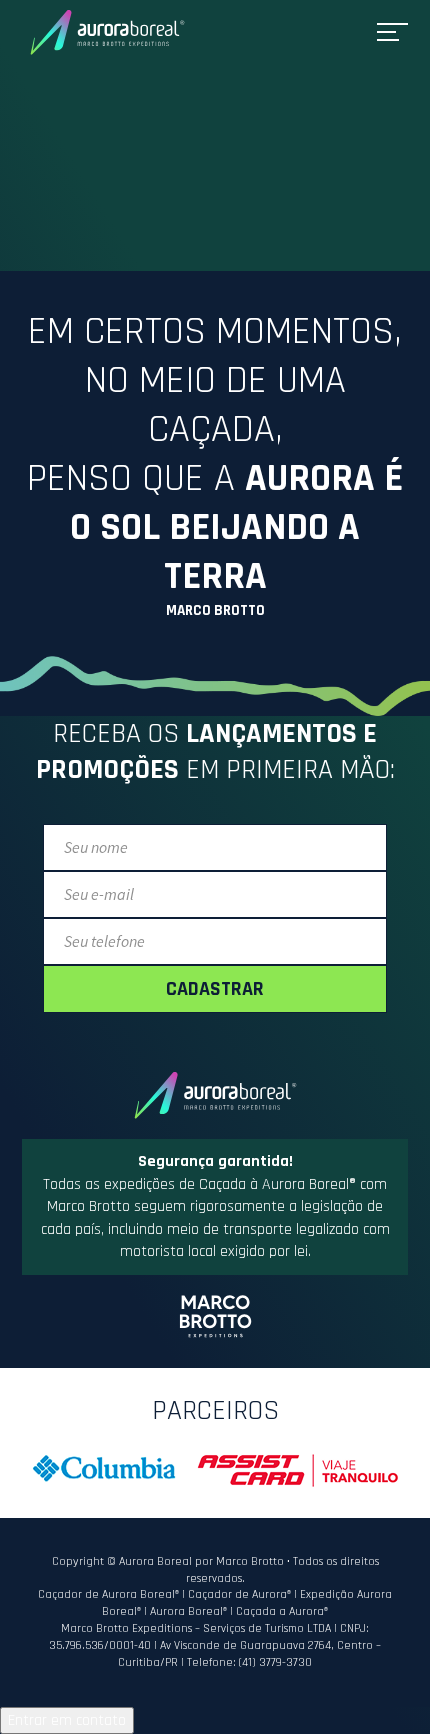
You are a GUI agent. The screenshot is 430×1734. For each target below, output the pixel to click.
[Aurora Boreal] (107, 32)
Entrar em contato (67, 1720)
